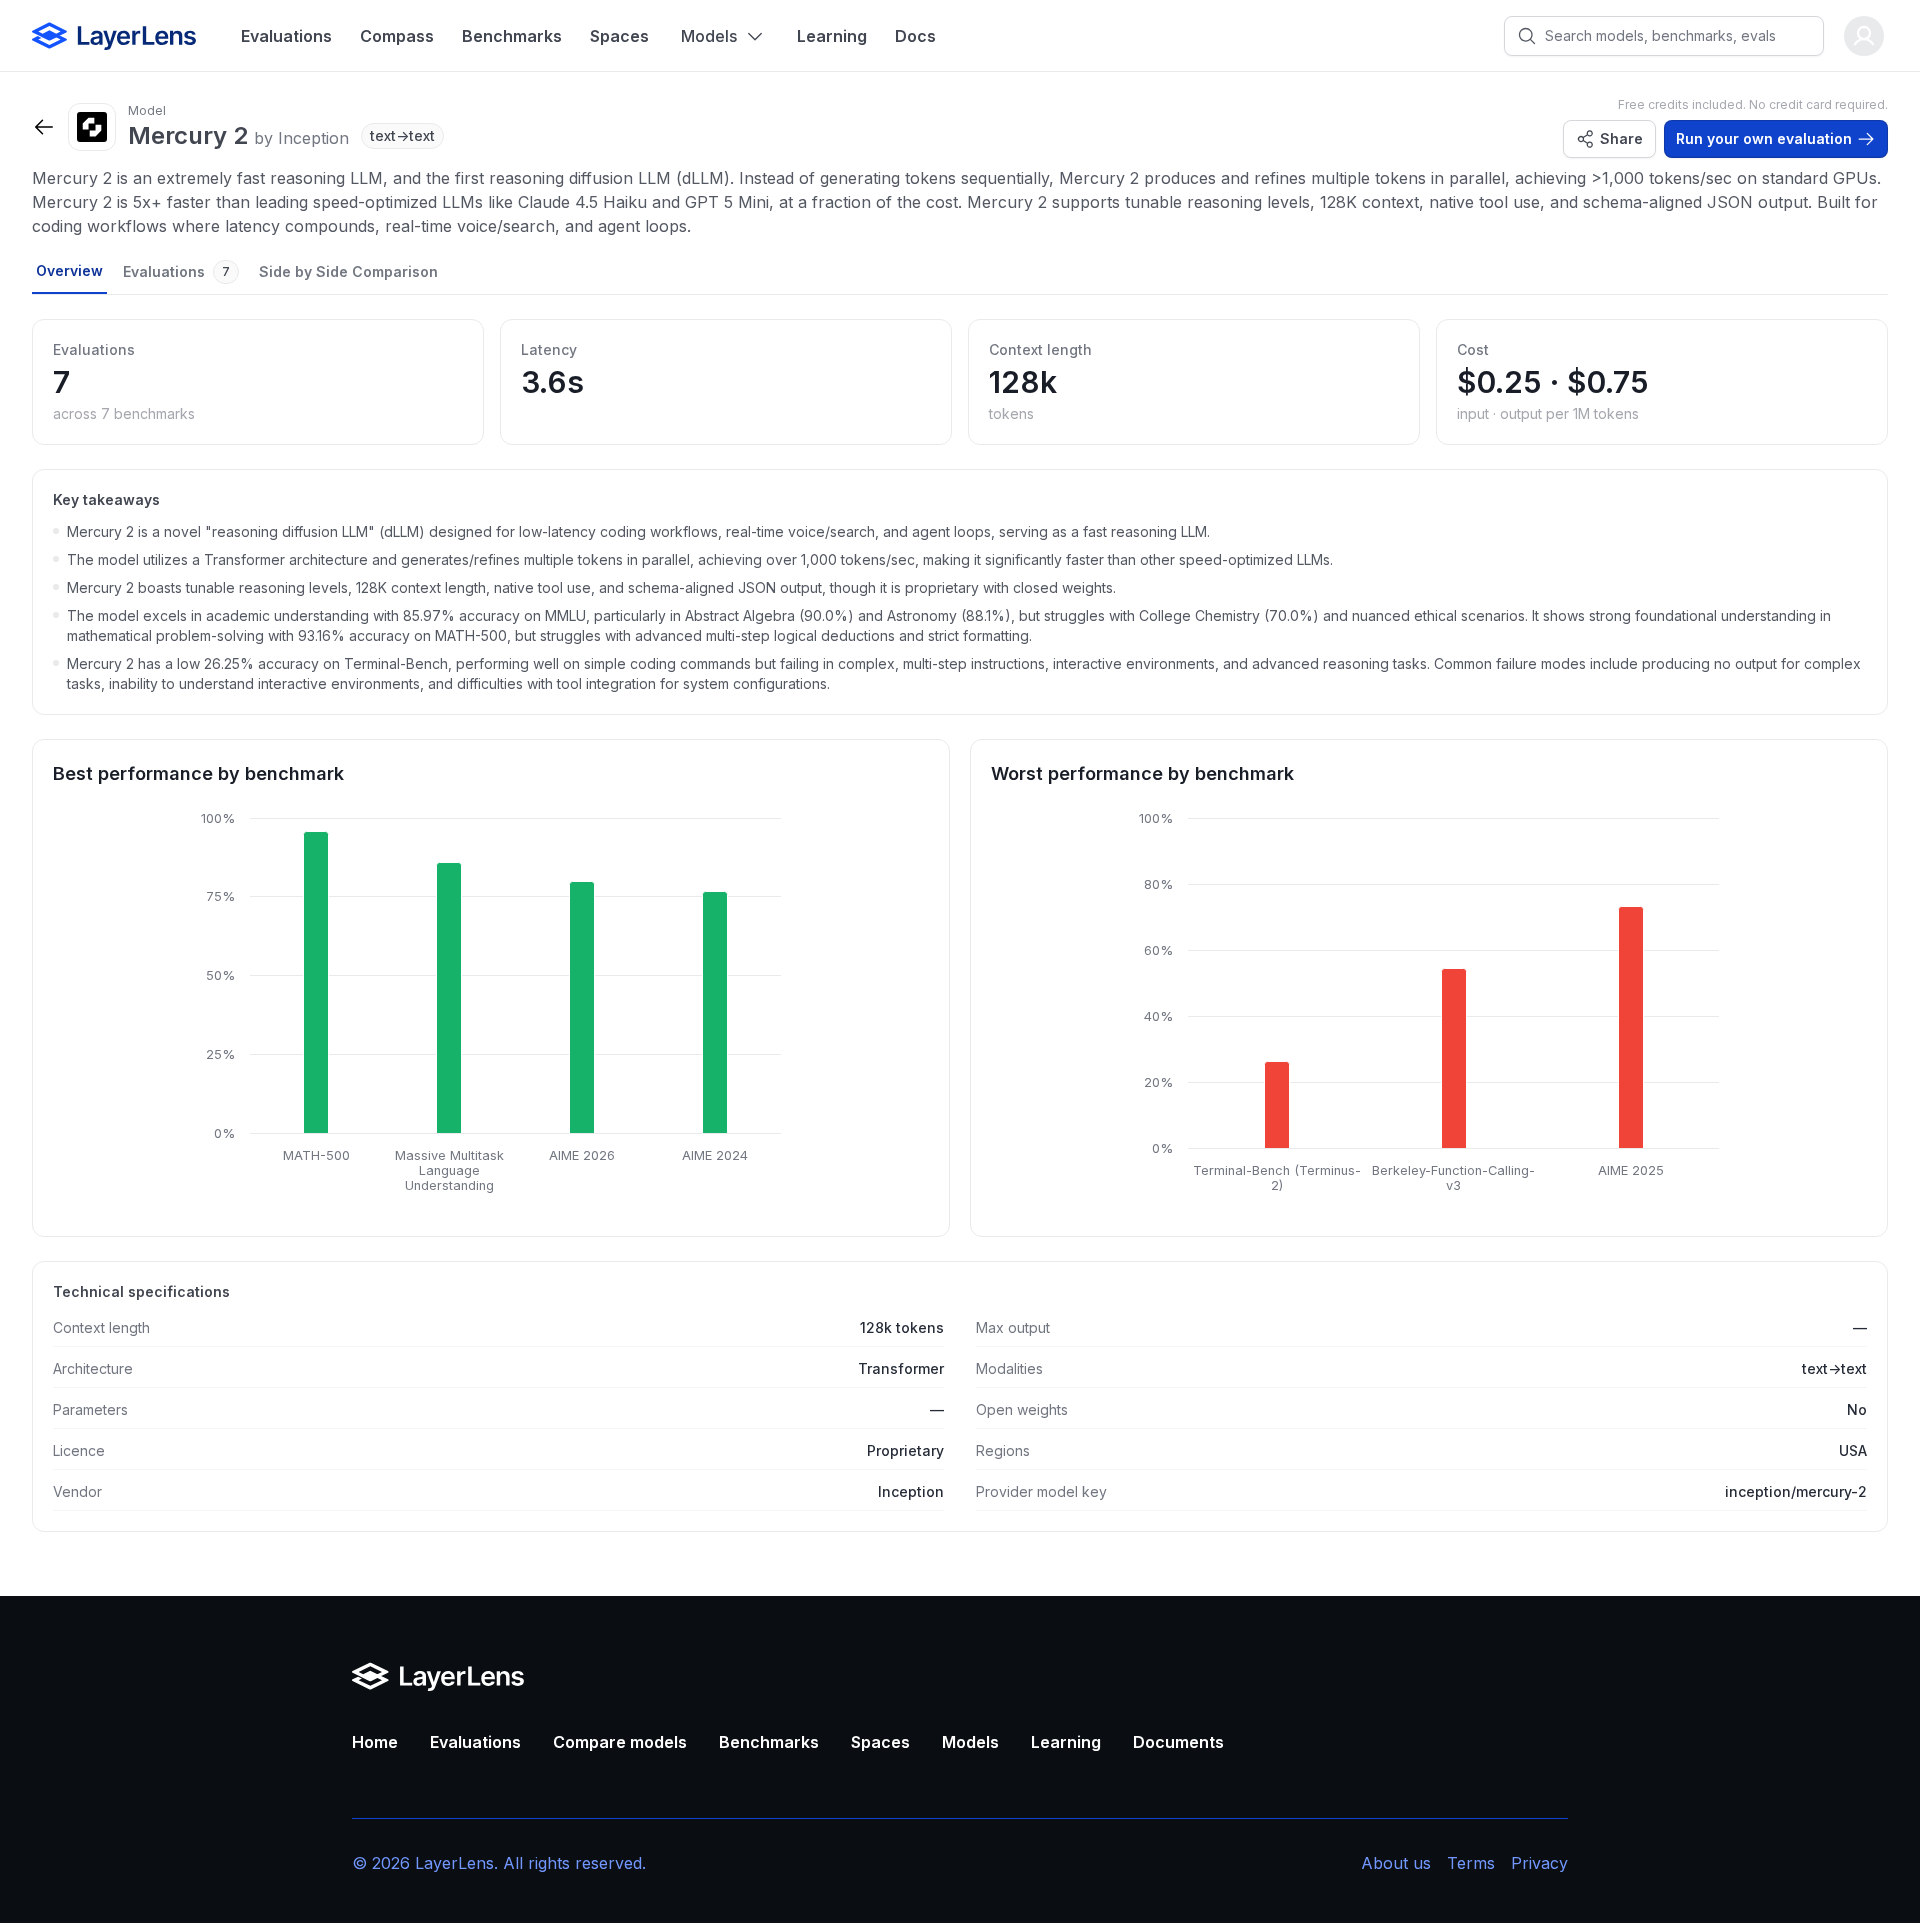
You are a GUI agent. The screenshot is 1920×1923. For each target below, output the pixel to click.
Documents (1178, 1742)
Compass (397, 36)
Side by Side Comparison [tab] (348, 271)
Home (375, 1742)
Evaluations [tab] (176, 271)
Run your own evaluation (1764, 138)
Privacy (1539, 1863)
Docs (915, 36)
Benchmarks (512, 36)
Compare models (620, 1742)
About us (1396, 1863)
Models (709, 36)
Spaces (619, 36)
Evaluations (286, 36)
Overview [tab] (69, 270)
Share (1621, 138)
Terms (1471, 1863)
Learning (832, 36)
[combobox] (1680, 36)
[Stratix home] (114, 35)
